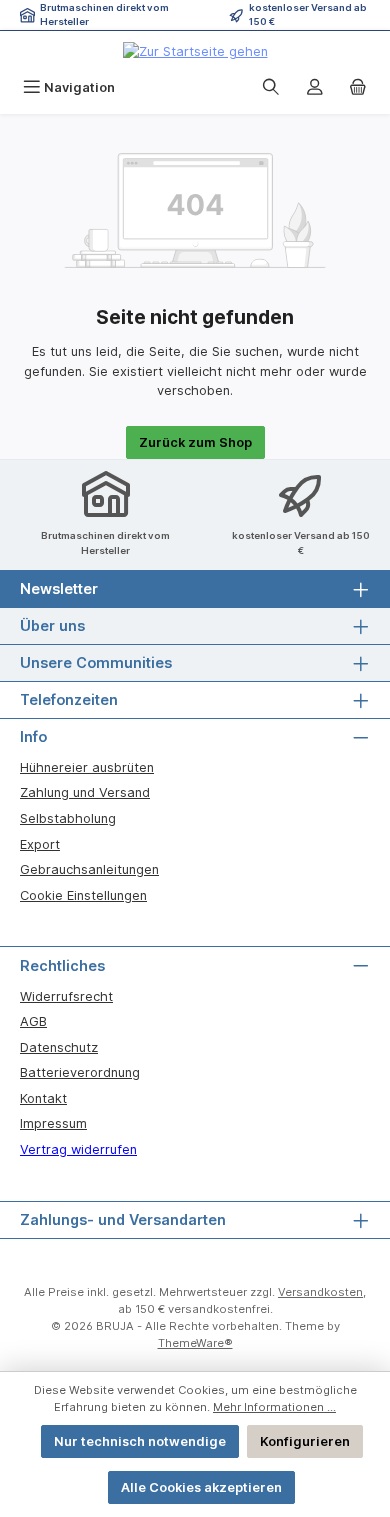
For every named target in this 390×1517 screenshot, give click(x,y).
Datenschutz (59, 1047)
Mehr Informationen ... (274, 1407)
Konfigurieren (305, 1441)
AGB (33, 1021)
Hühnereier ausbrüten (87, 767)
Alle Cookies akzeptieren (201, 1487)
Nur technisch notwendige (140, 1441)
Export (40, 844)
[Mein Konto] (315, 87)
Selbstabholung (68, 818)
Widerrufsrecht (66, 996)
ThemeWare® (195, 1343)
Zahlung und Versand (85, 792)
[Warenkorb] (358, 87)
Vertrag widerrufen (78, 1149)
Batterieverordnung (80, 1072)
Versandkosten (320, 1292)
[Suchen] (271, 87)
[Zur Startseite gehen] (195, 51)
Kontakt (43, 1098)
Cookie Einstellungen (83, 895)
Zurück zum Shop (195, 442)
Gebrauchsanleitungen (89, 869)
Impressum (53, 1123)
